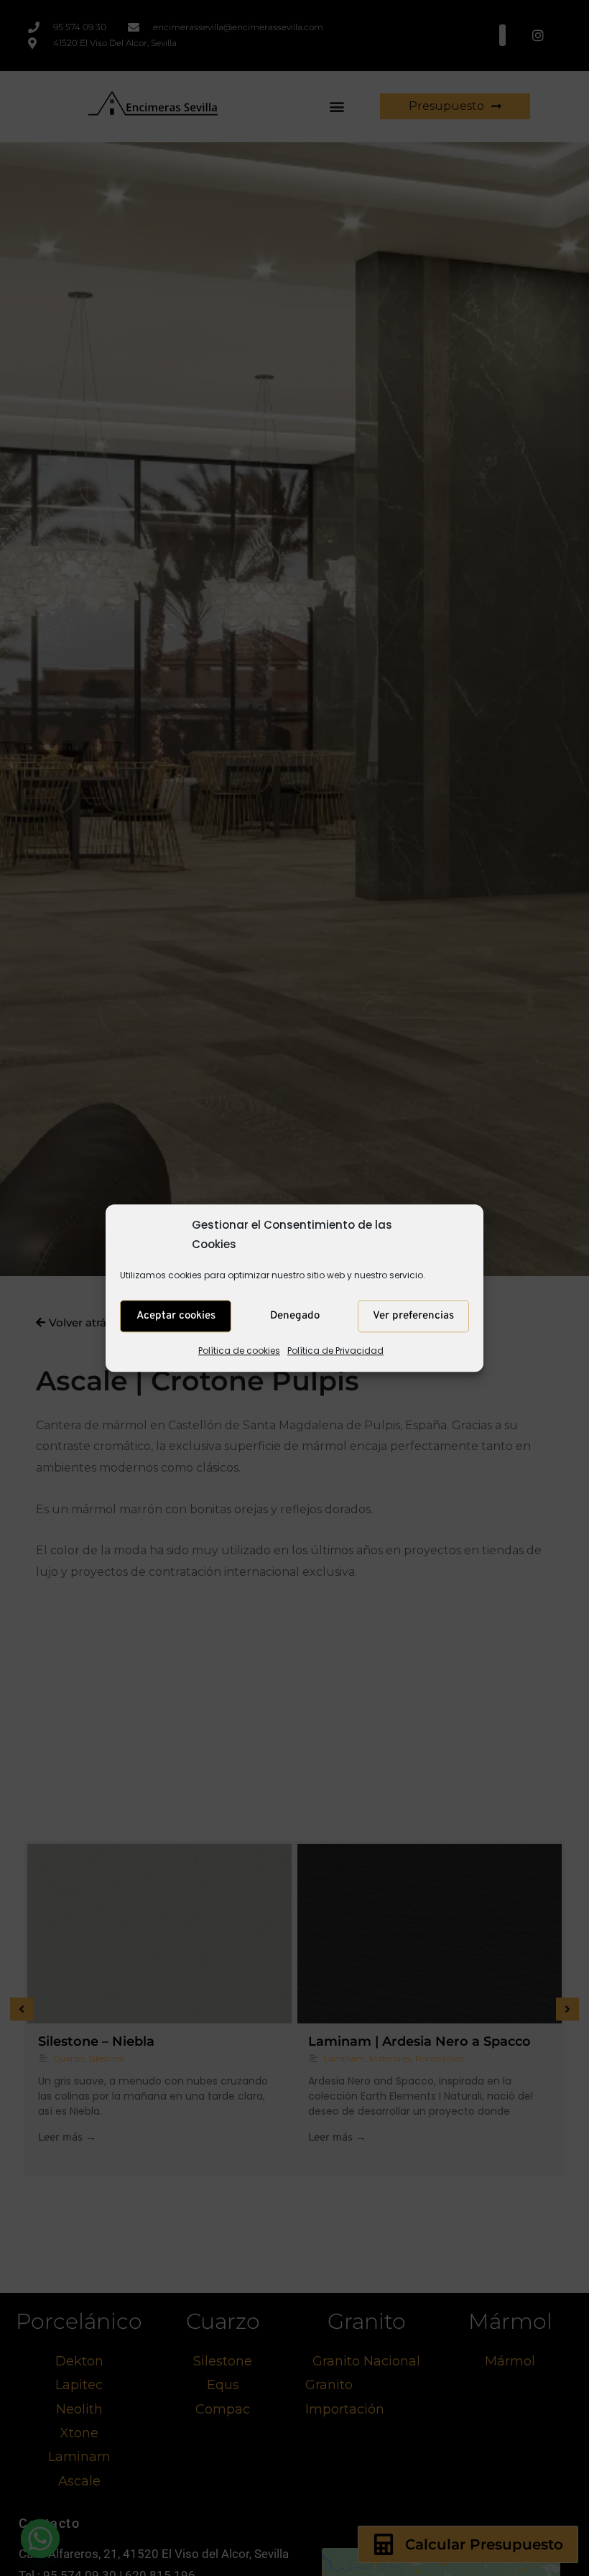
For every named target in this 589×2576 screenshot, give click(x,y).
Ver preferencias (413, 1316)
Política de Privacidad (335, 1351)
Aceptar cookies (176, 1316)
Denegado (295, 1316)
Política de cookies (239, 1351)
